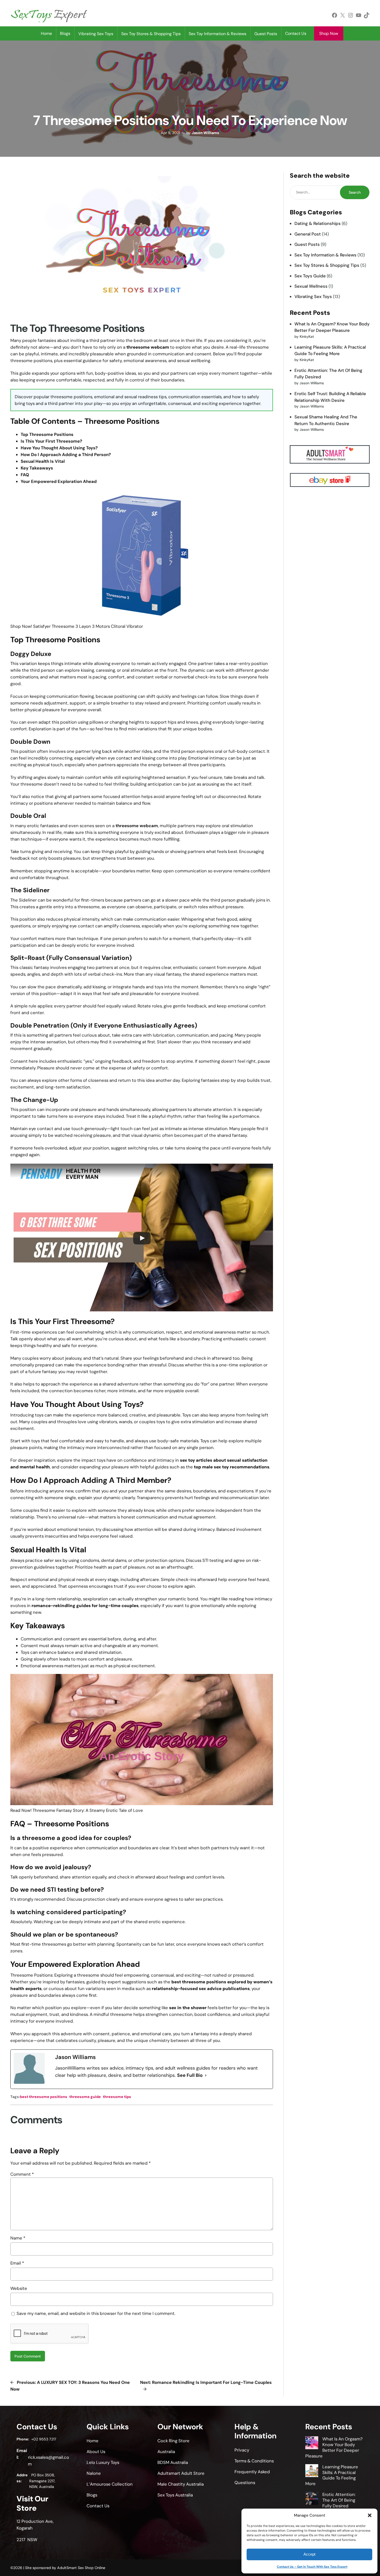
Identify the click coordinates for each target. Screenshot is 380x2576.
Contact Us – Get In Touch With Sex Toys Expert (312, 2567)
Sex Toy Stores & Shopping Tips (327, 265)
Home (46, 33)
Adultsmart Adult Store (181, 2473)
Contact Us (296, 33)
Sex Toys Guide (310, 276)
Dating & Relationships (318, 223)
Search (355, 192)
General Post (308, 234)
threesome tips (117, 2097)
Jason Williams (206, 133)
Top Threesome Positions (47, 434)
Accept (309, 2554)
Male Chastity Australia (181, 2484)
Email (17, 2263)
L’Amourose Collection (110, 2484)
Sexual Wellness (311, 286)
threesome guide (85, 2097)
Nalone (94, 2473)
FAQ (25, 475)
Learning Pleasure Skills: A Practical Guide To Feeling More (332, 2475)
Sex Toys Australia (175, 2495)
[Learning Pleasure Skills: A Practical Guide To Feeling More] (312, 2471)
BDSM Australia (173, 2462)
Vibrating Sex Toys (313, 296)
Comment (22, 2174)
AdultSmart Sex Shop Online (81, 2568)
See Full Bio (190, 2075)
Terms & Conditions (254, 2461)
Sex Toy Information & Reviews (325, 255)
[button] (370, 2515)
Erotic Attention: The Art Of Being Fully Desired (339, 2500)
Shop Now (329, 33)
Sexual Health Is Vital (43, 461)
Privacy (242, 2450)
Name (18, 2238)
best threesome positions (44, 2097)
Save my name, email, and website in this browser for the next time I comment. (96, 2313)
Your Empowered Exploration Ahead (59, 481)
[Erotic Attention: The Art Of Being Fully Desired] (312, 2499)
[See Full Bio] (206, 2076)
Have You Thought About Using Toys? (59, 448)
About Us (96, 2452)
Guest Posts (307, 244)
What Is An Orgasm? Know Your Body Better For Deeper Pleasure (334, 2447)
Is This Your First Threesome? (51, 441)
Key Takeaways (37, 468)
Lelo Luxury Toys (103, 2462)
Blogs (65, 33)
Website (19, 2288)
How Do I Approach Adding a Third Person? (66, 455)
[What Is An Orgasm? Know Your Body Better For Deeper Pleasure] (312, 2444)
